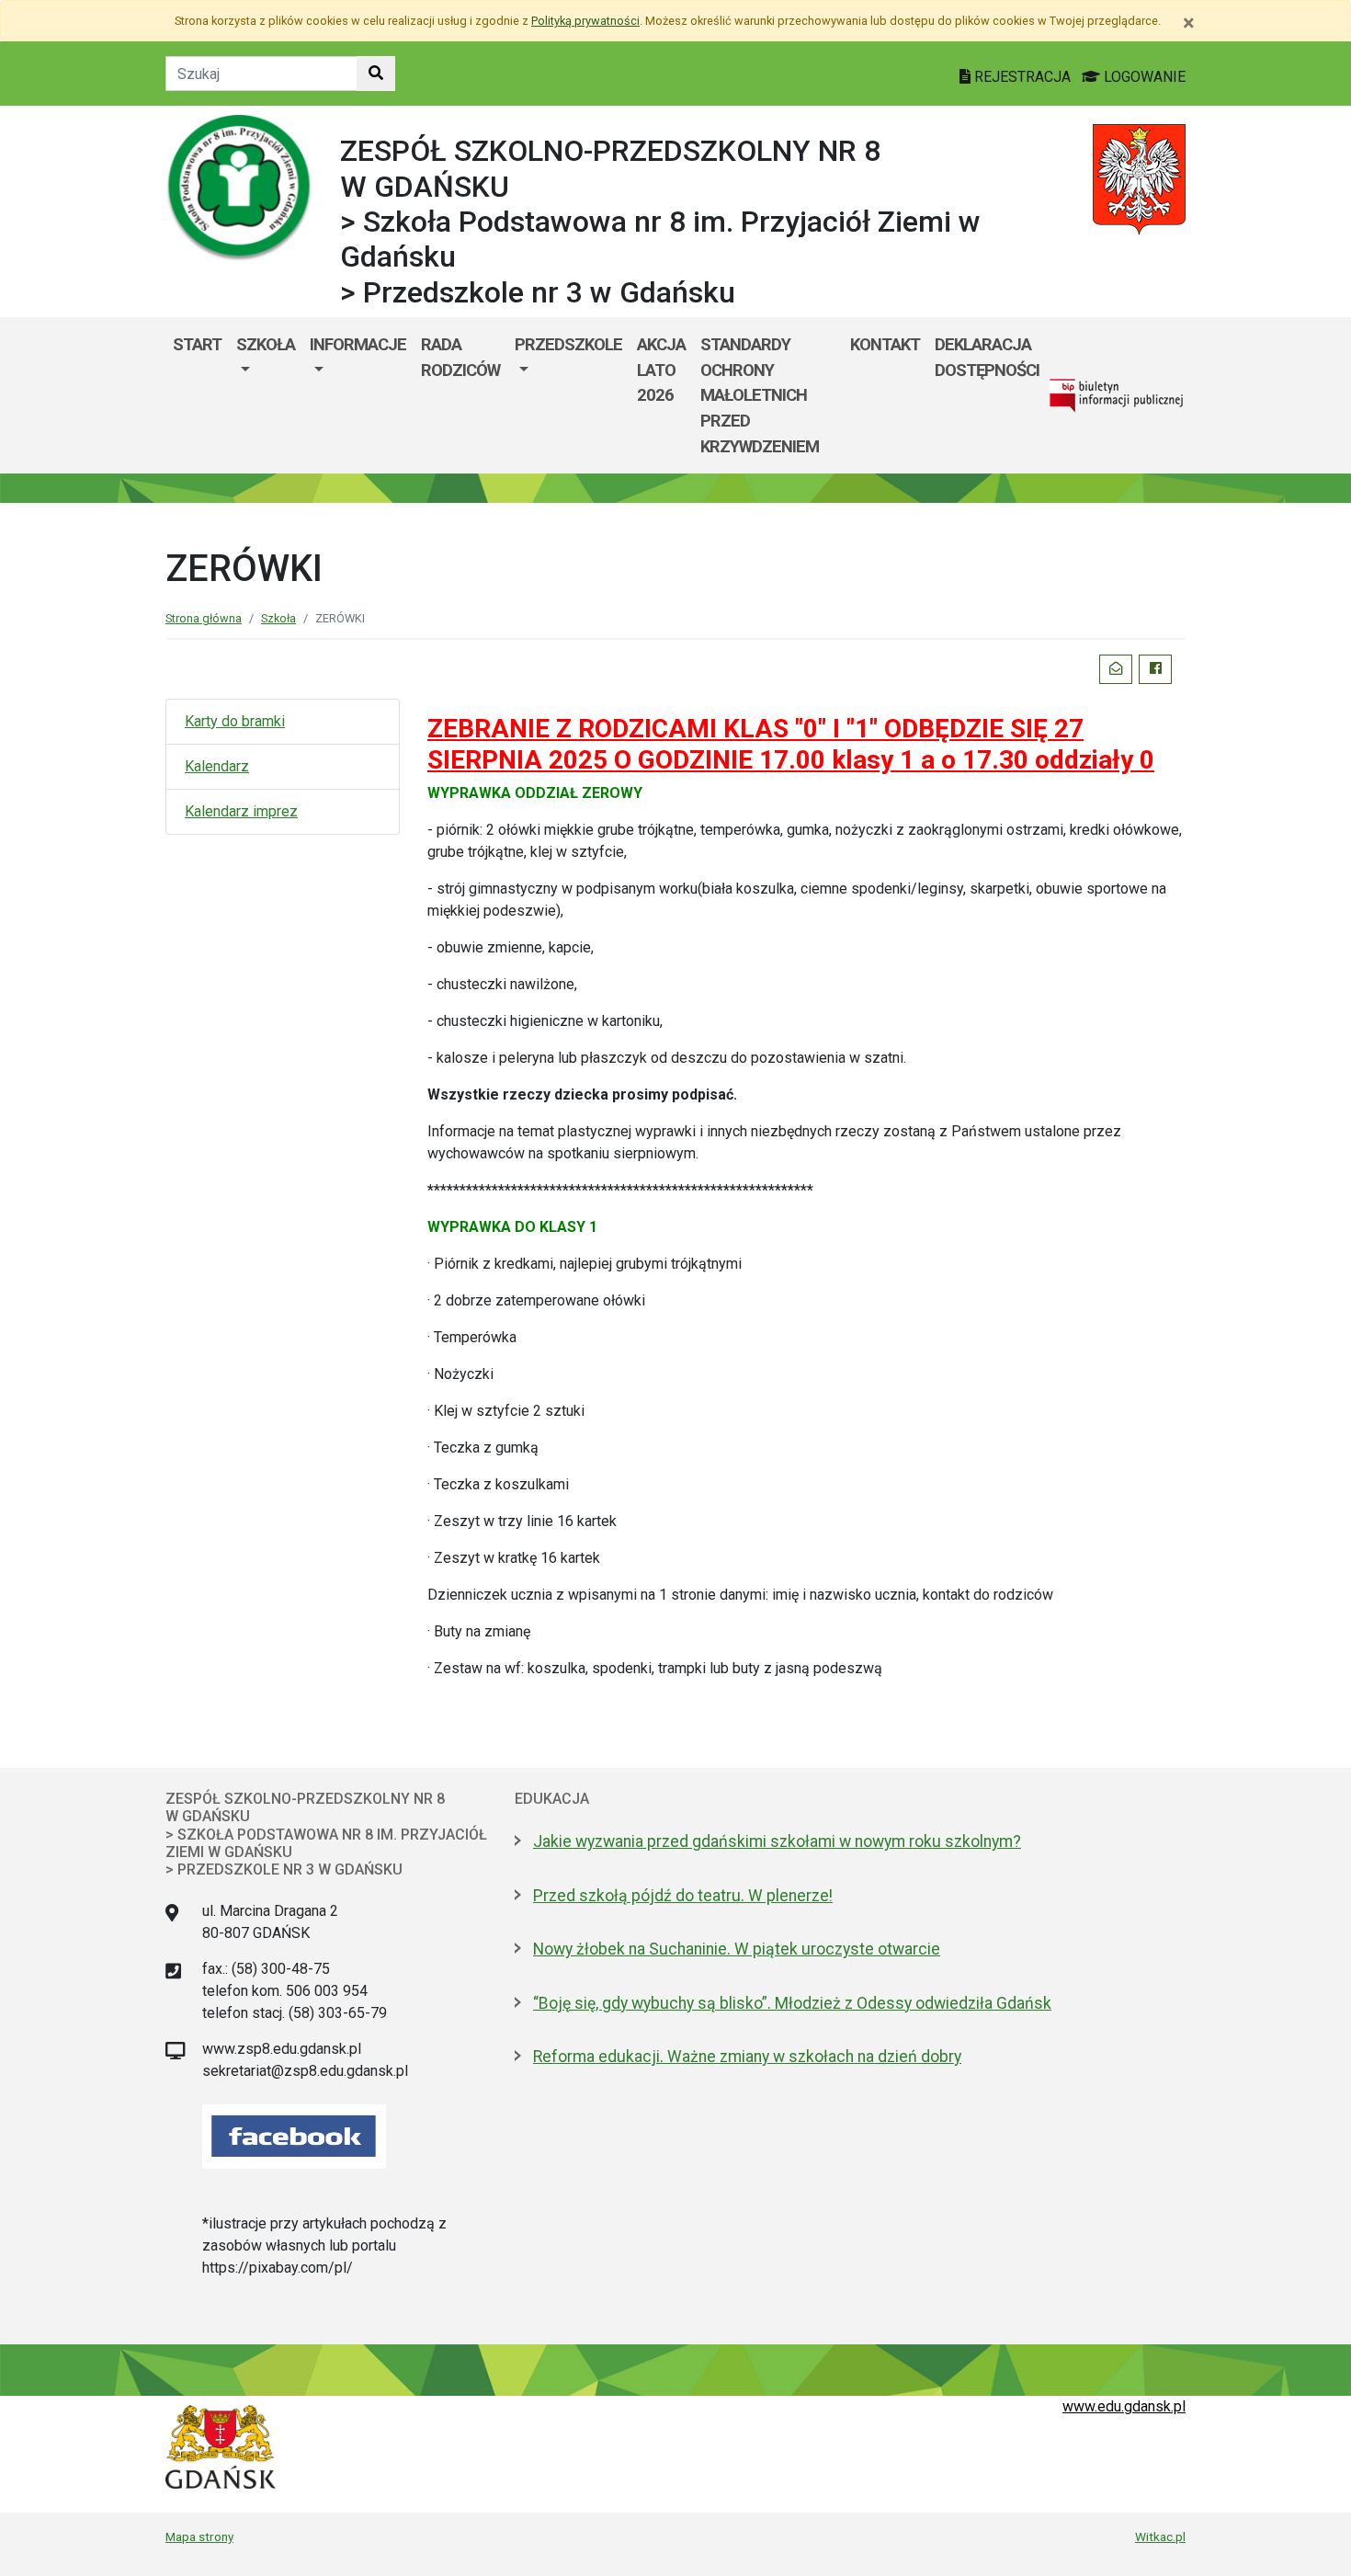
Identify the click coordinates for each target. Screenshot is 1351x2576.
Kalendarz (217, 766)
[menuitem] (266, 395)
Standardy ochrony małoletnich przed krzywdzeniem (760, 395)
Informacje (358, 344)
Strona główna (204, 618)
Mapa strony (199, 2536)
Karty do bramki (235, 721)
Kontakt (885, 344)
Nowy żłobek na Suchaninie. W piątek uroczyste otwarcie (737, 1949)
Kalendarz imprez (241, 811)
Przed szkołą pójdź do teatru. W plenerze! (683, 1896)
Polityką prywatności (585, 21)
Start (197, 344)
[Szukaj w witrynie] (376, 74)
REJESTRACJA (1022, 77)
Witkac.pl (1160, 2536)
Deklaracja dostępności (987, 357)
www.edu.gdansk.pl (1124, 2406)
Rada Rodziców (460, 357)
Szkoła (266, 344)
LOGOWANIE (1143, 77)
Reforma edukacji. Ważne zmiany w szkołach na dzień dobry (747, 2057)
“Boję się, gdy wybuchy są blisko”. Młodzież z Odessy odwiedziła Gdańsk (792, 2003)
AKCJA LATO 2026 (661, 370)
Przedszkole (568, 344)
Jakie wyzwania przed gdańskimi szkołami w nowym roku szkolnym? (777, 1841)
